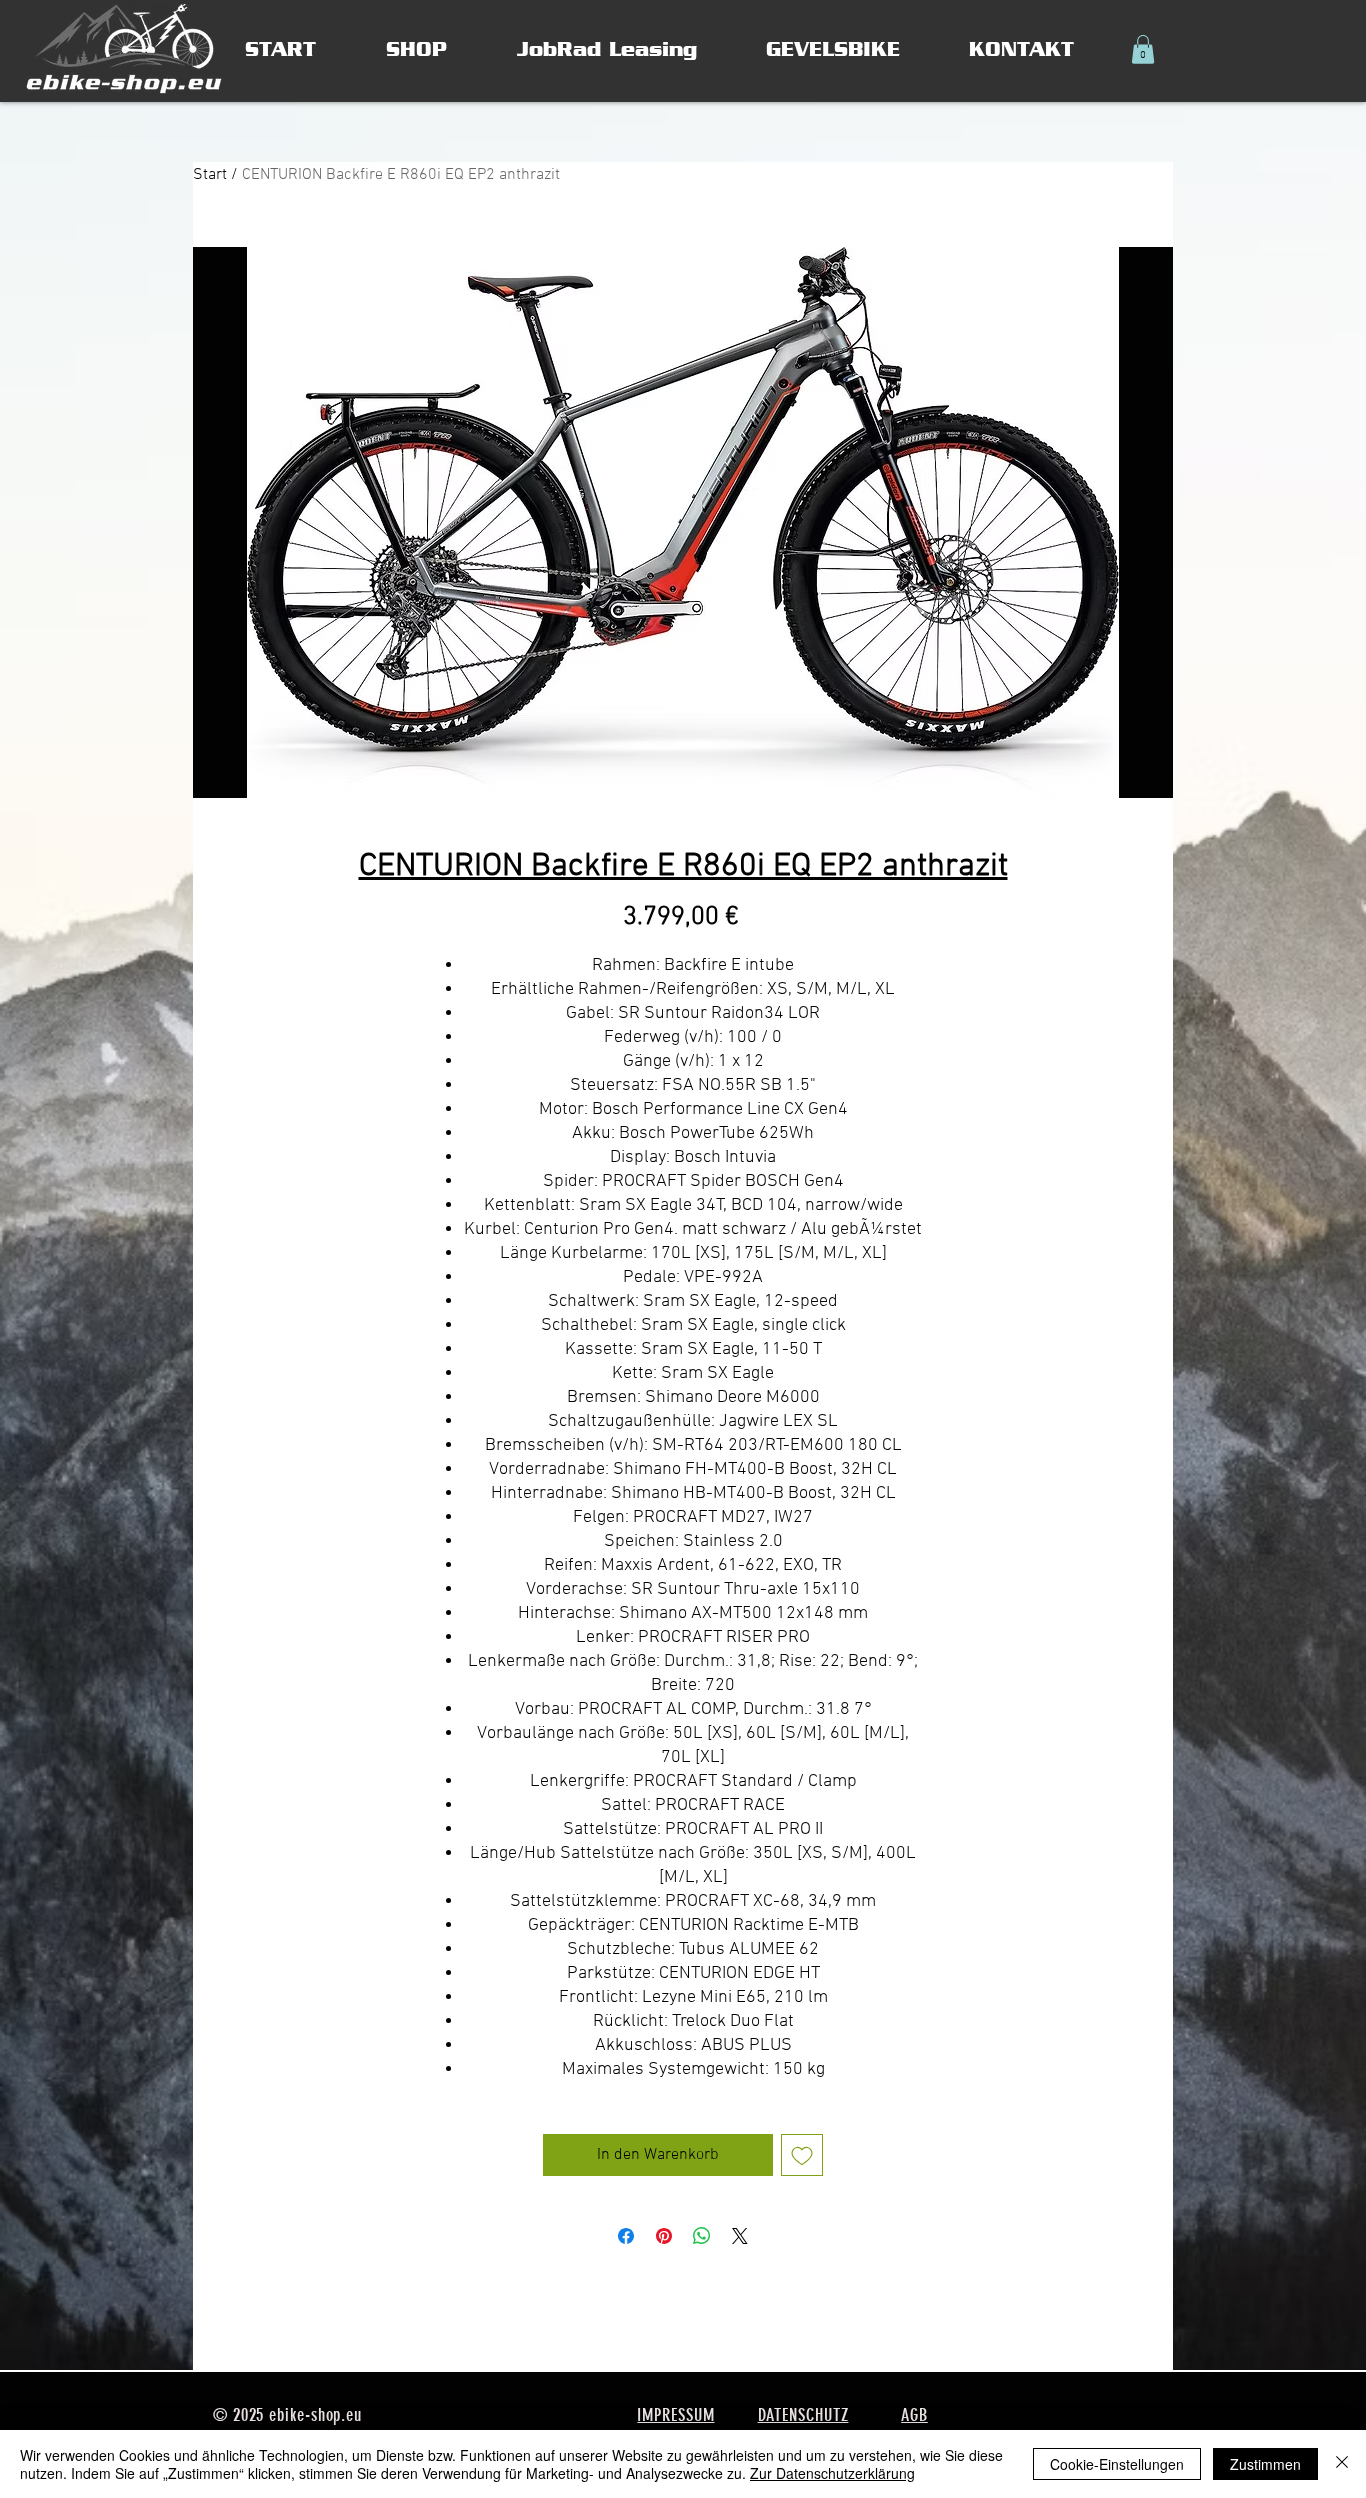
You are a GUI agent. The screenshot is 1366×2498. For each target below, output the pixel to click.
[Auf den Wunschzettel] (802, 2155)
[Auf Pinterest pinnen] (664, 2236)
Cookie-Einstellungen (1117, 2464)
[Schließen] (1342, 2464)
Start (210, 175)
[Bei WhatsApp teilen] (702, 2236)
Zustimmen (1265, 2464)
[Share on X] (740, 2236)
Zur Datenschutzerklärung (832, 2473)
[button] (1143, 49)
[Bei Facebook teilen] (626, 2236)
